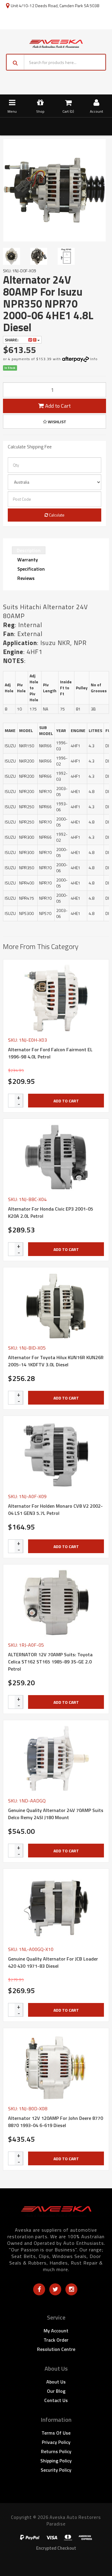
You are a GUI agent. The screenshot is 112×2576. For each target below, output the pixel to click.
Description (29, 550)
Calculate (56, 515)
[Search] (15, 62)
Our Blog (56, 2391)
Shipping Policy (56, 2461)
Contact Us (56, 2400)
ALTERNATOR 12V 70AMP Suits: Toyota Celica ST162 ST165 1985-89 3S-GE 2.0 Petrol (50, 1662)
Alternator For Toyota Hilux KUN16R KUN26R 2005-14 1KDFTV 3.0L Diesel (56, 1361)
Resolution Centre (56, 2349)
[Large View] (14, 256)
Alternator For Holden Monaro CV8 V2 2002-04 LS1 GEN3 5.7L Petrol (55, 1509)
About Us (56, 2382)
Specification (31, 569)
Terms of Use (56, 2433)
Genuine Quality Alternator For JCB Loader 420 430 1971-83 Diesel (53, 1962)
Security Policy (56, 2470)
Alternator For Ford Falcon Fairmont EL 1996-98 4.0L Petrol (50, 1053)
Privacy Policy (56, 2442)
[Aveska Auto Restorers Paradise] (56, 43)
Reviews (26, 578)
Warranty (28, 560)
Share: (12, 340)
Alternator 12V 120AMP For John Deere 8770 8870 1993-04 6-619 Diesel (56, 2122)
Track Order (56, 2340)
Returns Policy (56, 2451)
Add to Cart (57, 406)
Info (94, 359)
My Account (56, 2331)
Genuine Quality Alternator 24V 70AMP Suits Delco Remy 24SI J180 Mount (56, 1814)
